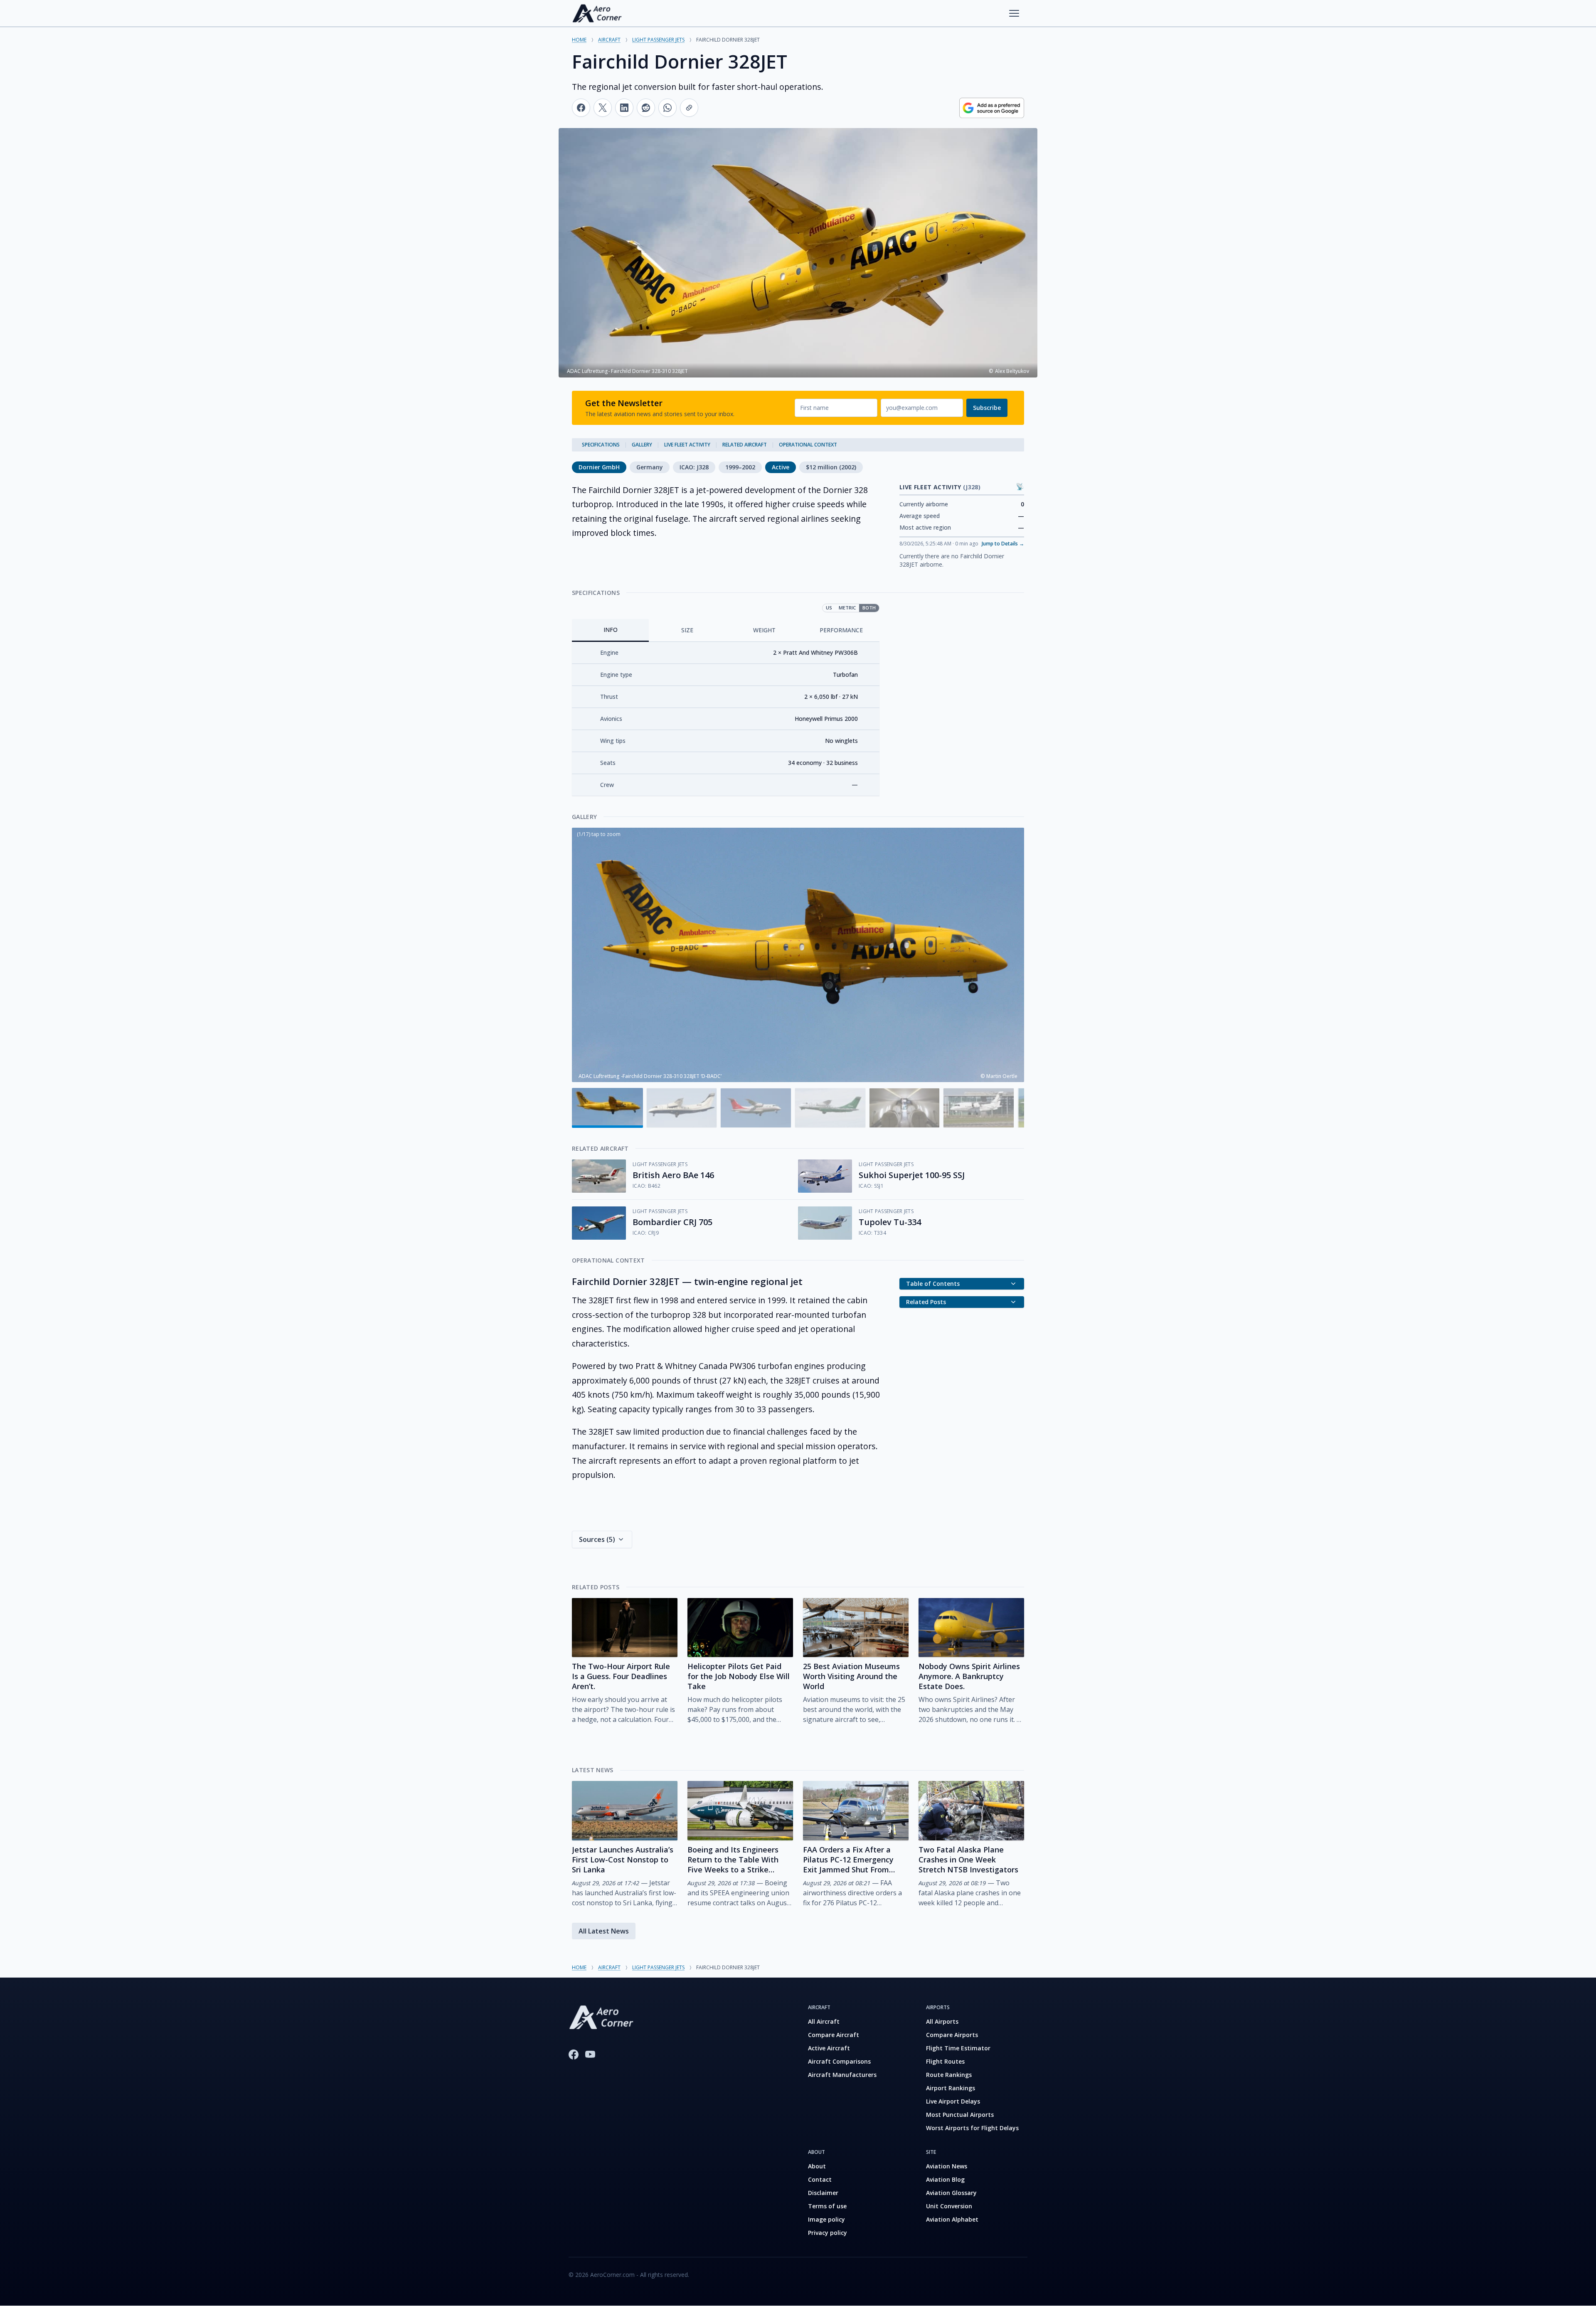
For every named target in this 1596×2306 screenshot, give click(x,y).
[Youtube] (590, 2054)
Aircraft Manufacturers (842, 2075)
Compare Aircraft (834, 2035)
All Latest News (604, 1931)
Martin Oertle (1002, 1076)
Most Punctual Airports (960, 2115)
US (829, 608)
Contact (820, 2179)
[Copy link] (689, 108)
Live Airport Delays (953, 2101)
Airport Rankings (951, 2088)
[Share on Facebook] (581, 108)
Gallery (642, 445)
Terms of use (827, 2206)
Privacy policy (828, 2233)
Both (869, 608)
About (817, 2166)
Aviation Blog (945, 2179)
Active (781, 467)
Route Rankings (949, 2075)
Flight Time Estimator (958, 2048)
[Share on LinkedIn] (624, 108)
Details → (1003, 544)
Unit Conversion (949, 2206)
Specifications (601, 445)
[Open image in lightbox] (798, 955)
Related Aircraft (745, 445)
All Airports (942, 2021)
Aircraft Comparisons (839, 2061)
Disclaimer (823, 2193)
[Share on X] (603, 108)
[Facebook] (574, 2054)
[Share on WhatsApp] (667, 108)
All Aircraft (824, 2021)
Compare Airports (952, 2035)
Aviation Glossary (951, 2193)
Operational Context (808, 445)
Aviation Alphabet (952, 2219)
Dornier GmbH (599, 467)
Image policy (826, 2219)
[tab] (610, 630)
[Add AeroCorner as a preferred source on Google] (992, 108)
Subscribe (987, 408)
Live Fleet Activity (687, 445)
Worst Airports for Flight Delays (972, 2128)
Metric (847, 608)
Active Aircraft (829, 2048)
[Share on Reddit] (646, 108)
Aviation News (947, 2166)
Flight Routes (945, 2061)
